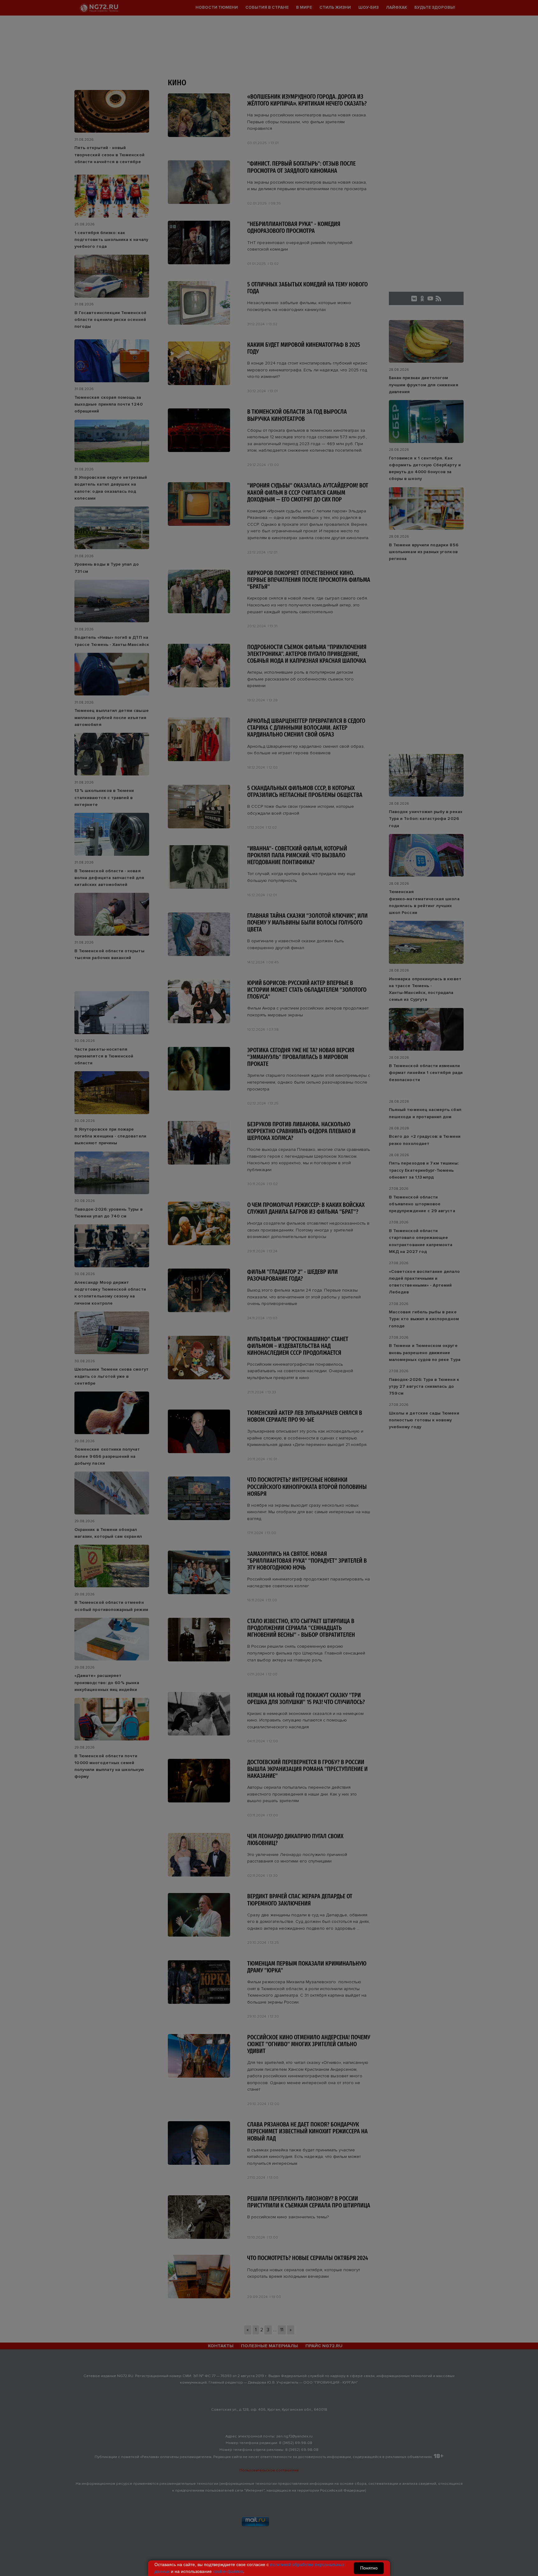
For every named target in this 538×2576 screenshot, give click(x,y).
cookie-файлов (228, 2571)
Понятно (369, 2568)
